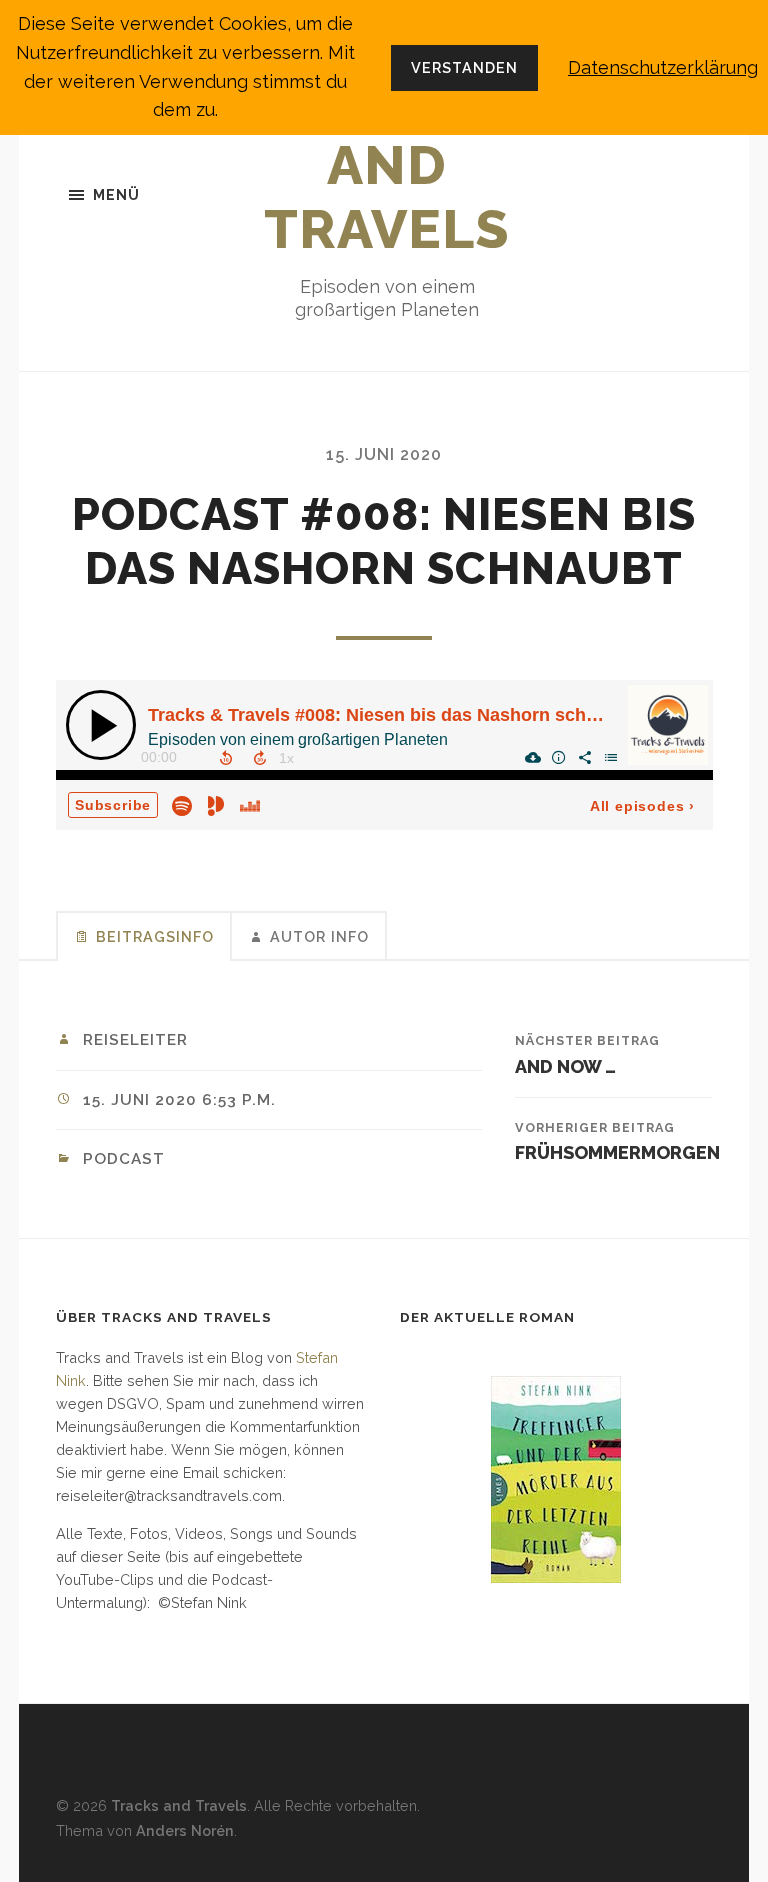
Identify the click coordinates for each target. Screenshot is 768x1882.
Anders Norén (185, 1830)
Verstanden (464, 67)
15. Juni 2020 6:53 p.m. (179, 1100)
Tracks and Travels (387, 165)
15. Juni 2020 (384, 454)
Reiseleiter (135, 1040)
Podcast (124, 1159)
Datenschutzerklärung (663, 67)
